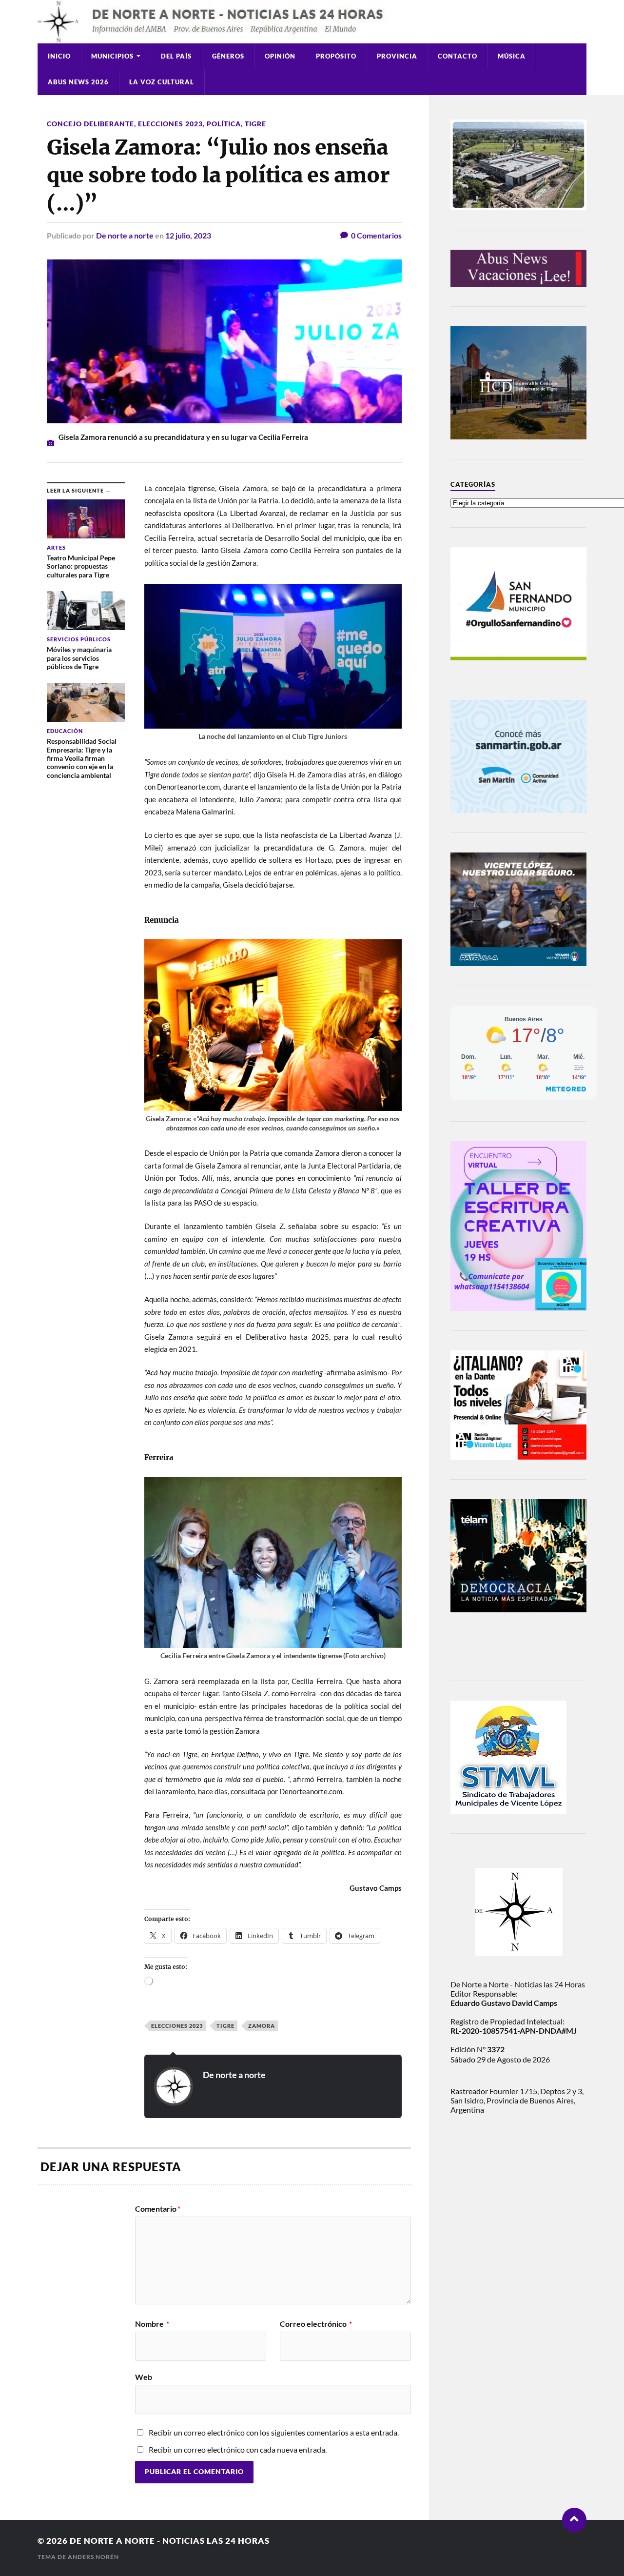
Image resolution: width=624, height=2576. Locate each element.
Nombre (152, 2324)
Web (144, 2377)
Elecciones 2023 (170, 124)
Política (224, 124)
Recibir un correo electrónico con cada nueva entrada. (238, 2449)
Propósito (336, 56)
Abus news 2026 (78, 82)
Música (512, 56)
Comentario (158, 2209)
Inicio (59, 56)
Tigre (255, 124)
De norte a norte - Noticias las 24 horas (170, 2541)
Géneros (228, 56)
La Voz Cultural (162, 82)
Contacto (458, 56)
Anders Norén (93, 2557)
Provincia (397, 56)
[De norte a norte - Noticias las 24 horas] (312, 22)
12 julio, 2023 (188, 235)
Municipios (112, 56)
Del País (176, 56)
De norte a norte (125, 235)
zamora (262, 2026)
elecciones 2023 (177, 2026)
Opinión (280, 56)
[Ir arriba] (574, 2520)
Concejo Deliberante (90, 124)
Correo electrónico (316, 2324)
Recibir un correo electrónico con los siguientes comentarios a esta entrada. (274, 2432)
